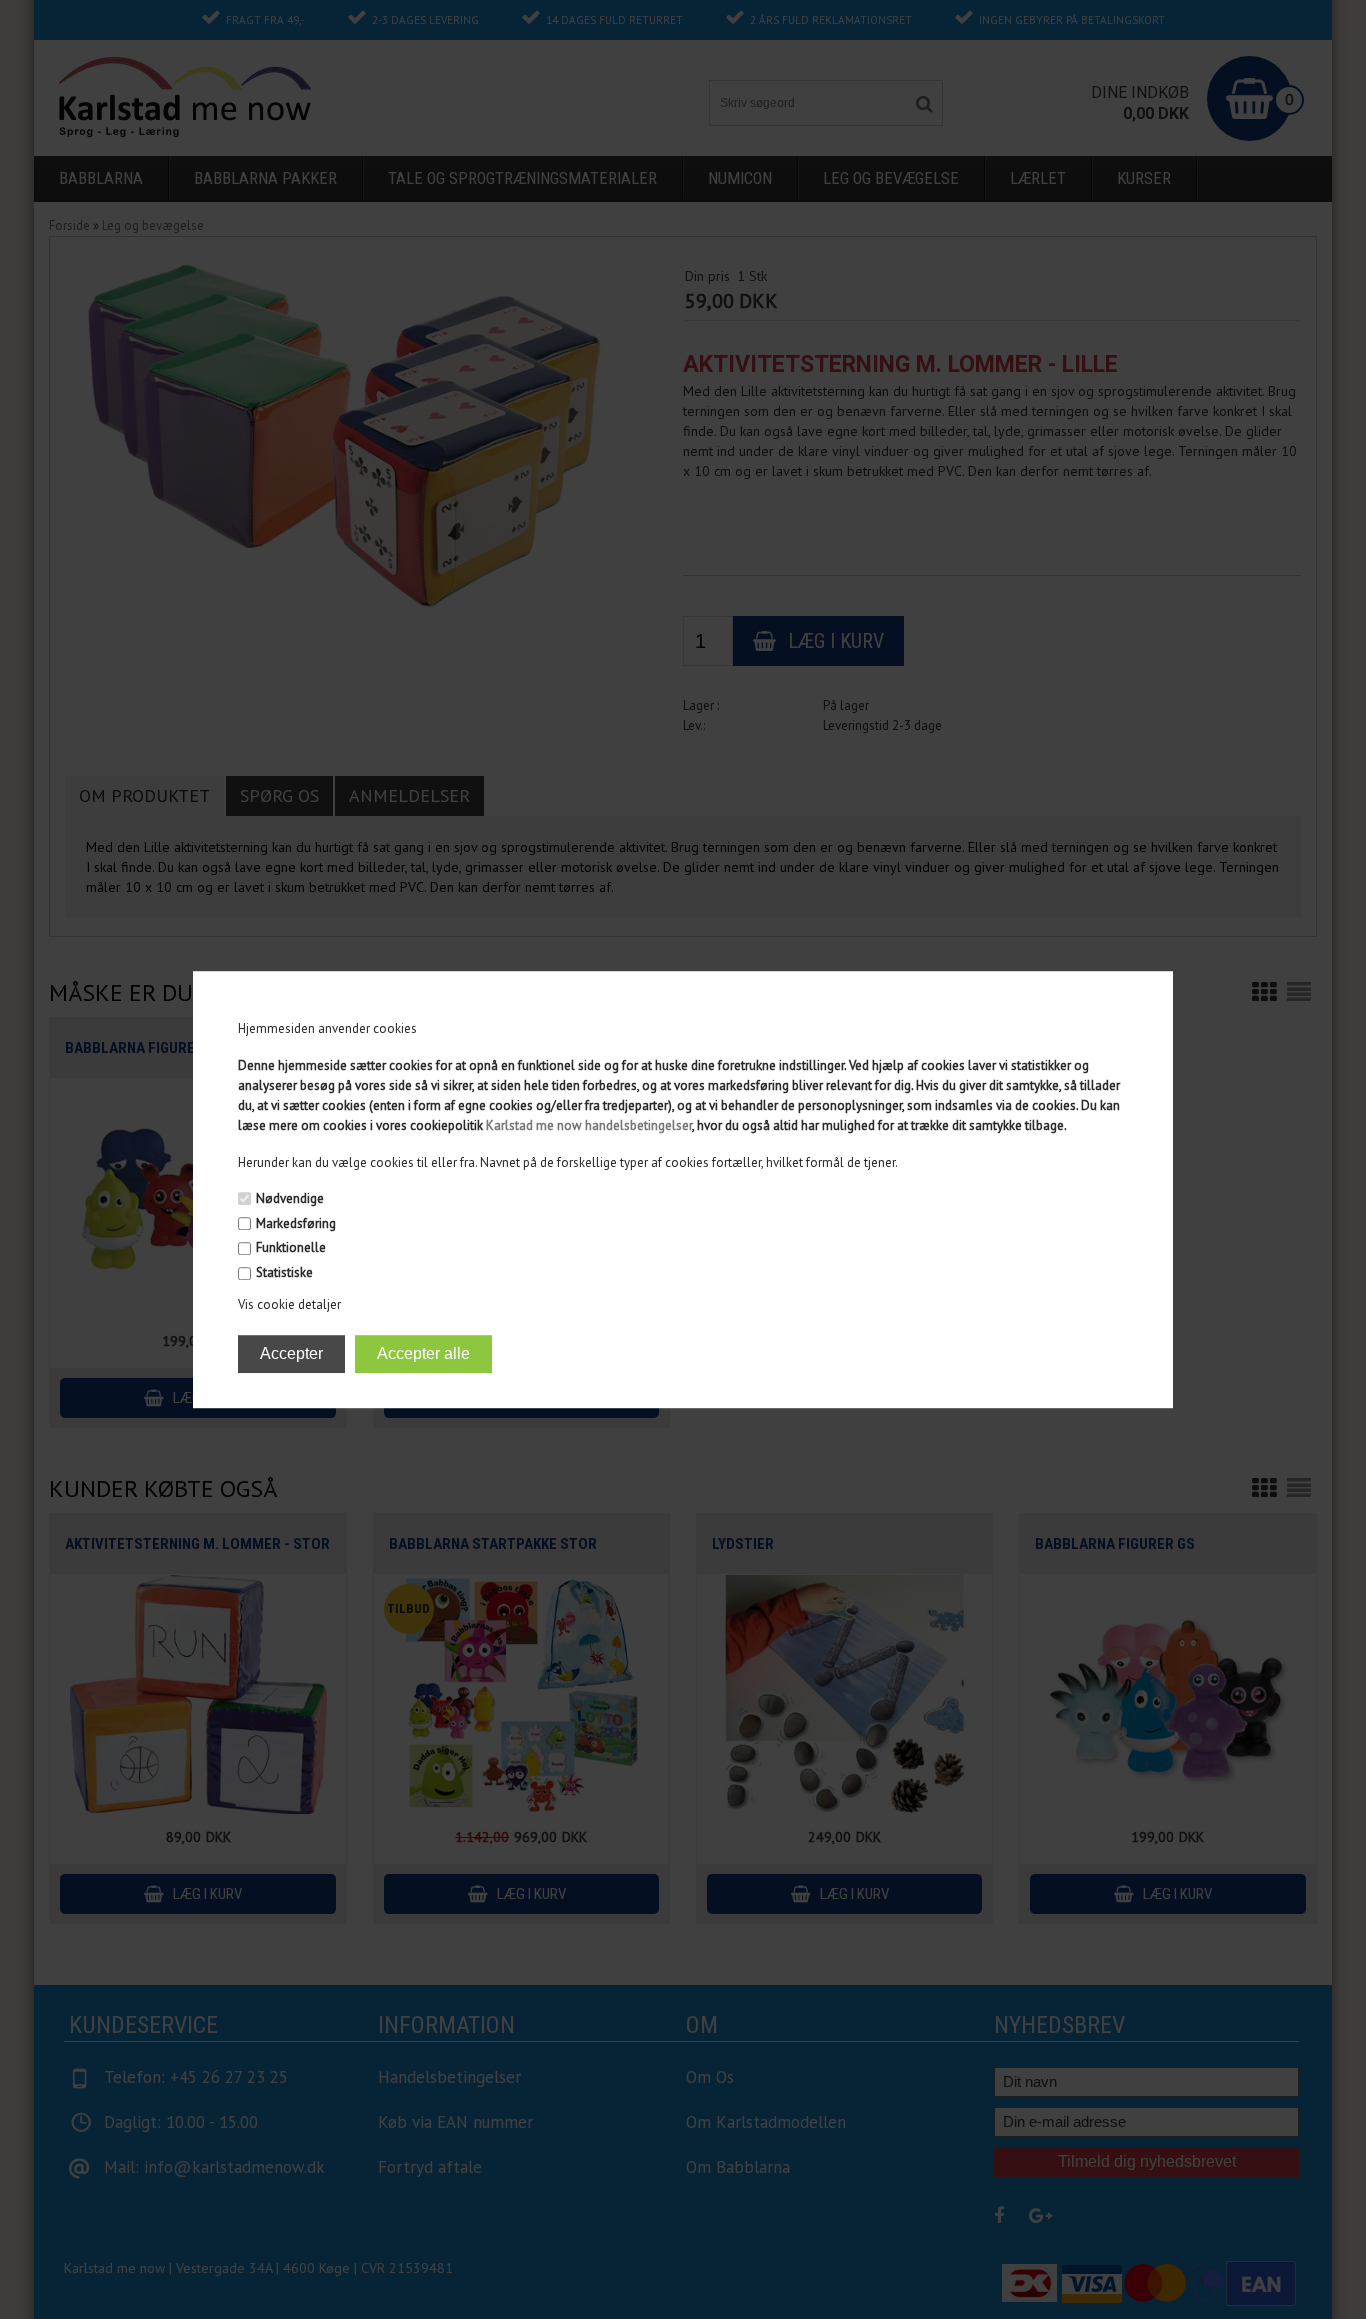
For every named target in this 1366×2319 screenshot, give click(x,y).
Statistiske (284, 1272)
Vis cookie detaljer (289, 1304)
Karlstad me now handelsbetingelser (589, 1125)
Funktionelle (291, 1248)
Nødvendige (290, 1198)
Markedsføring (296, 1223)
